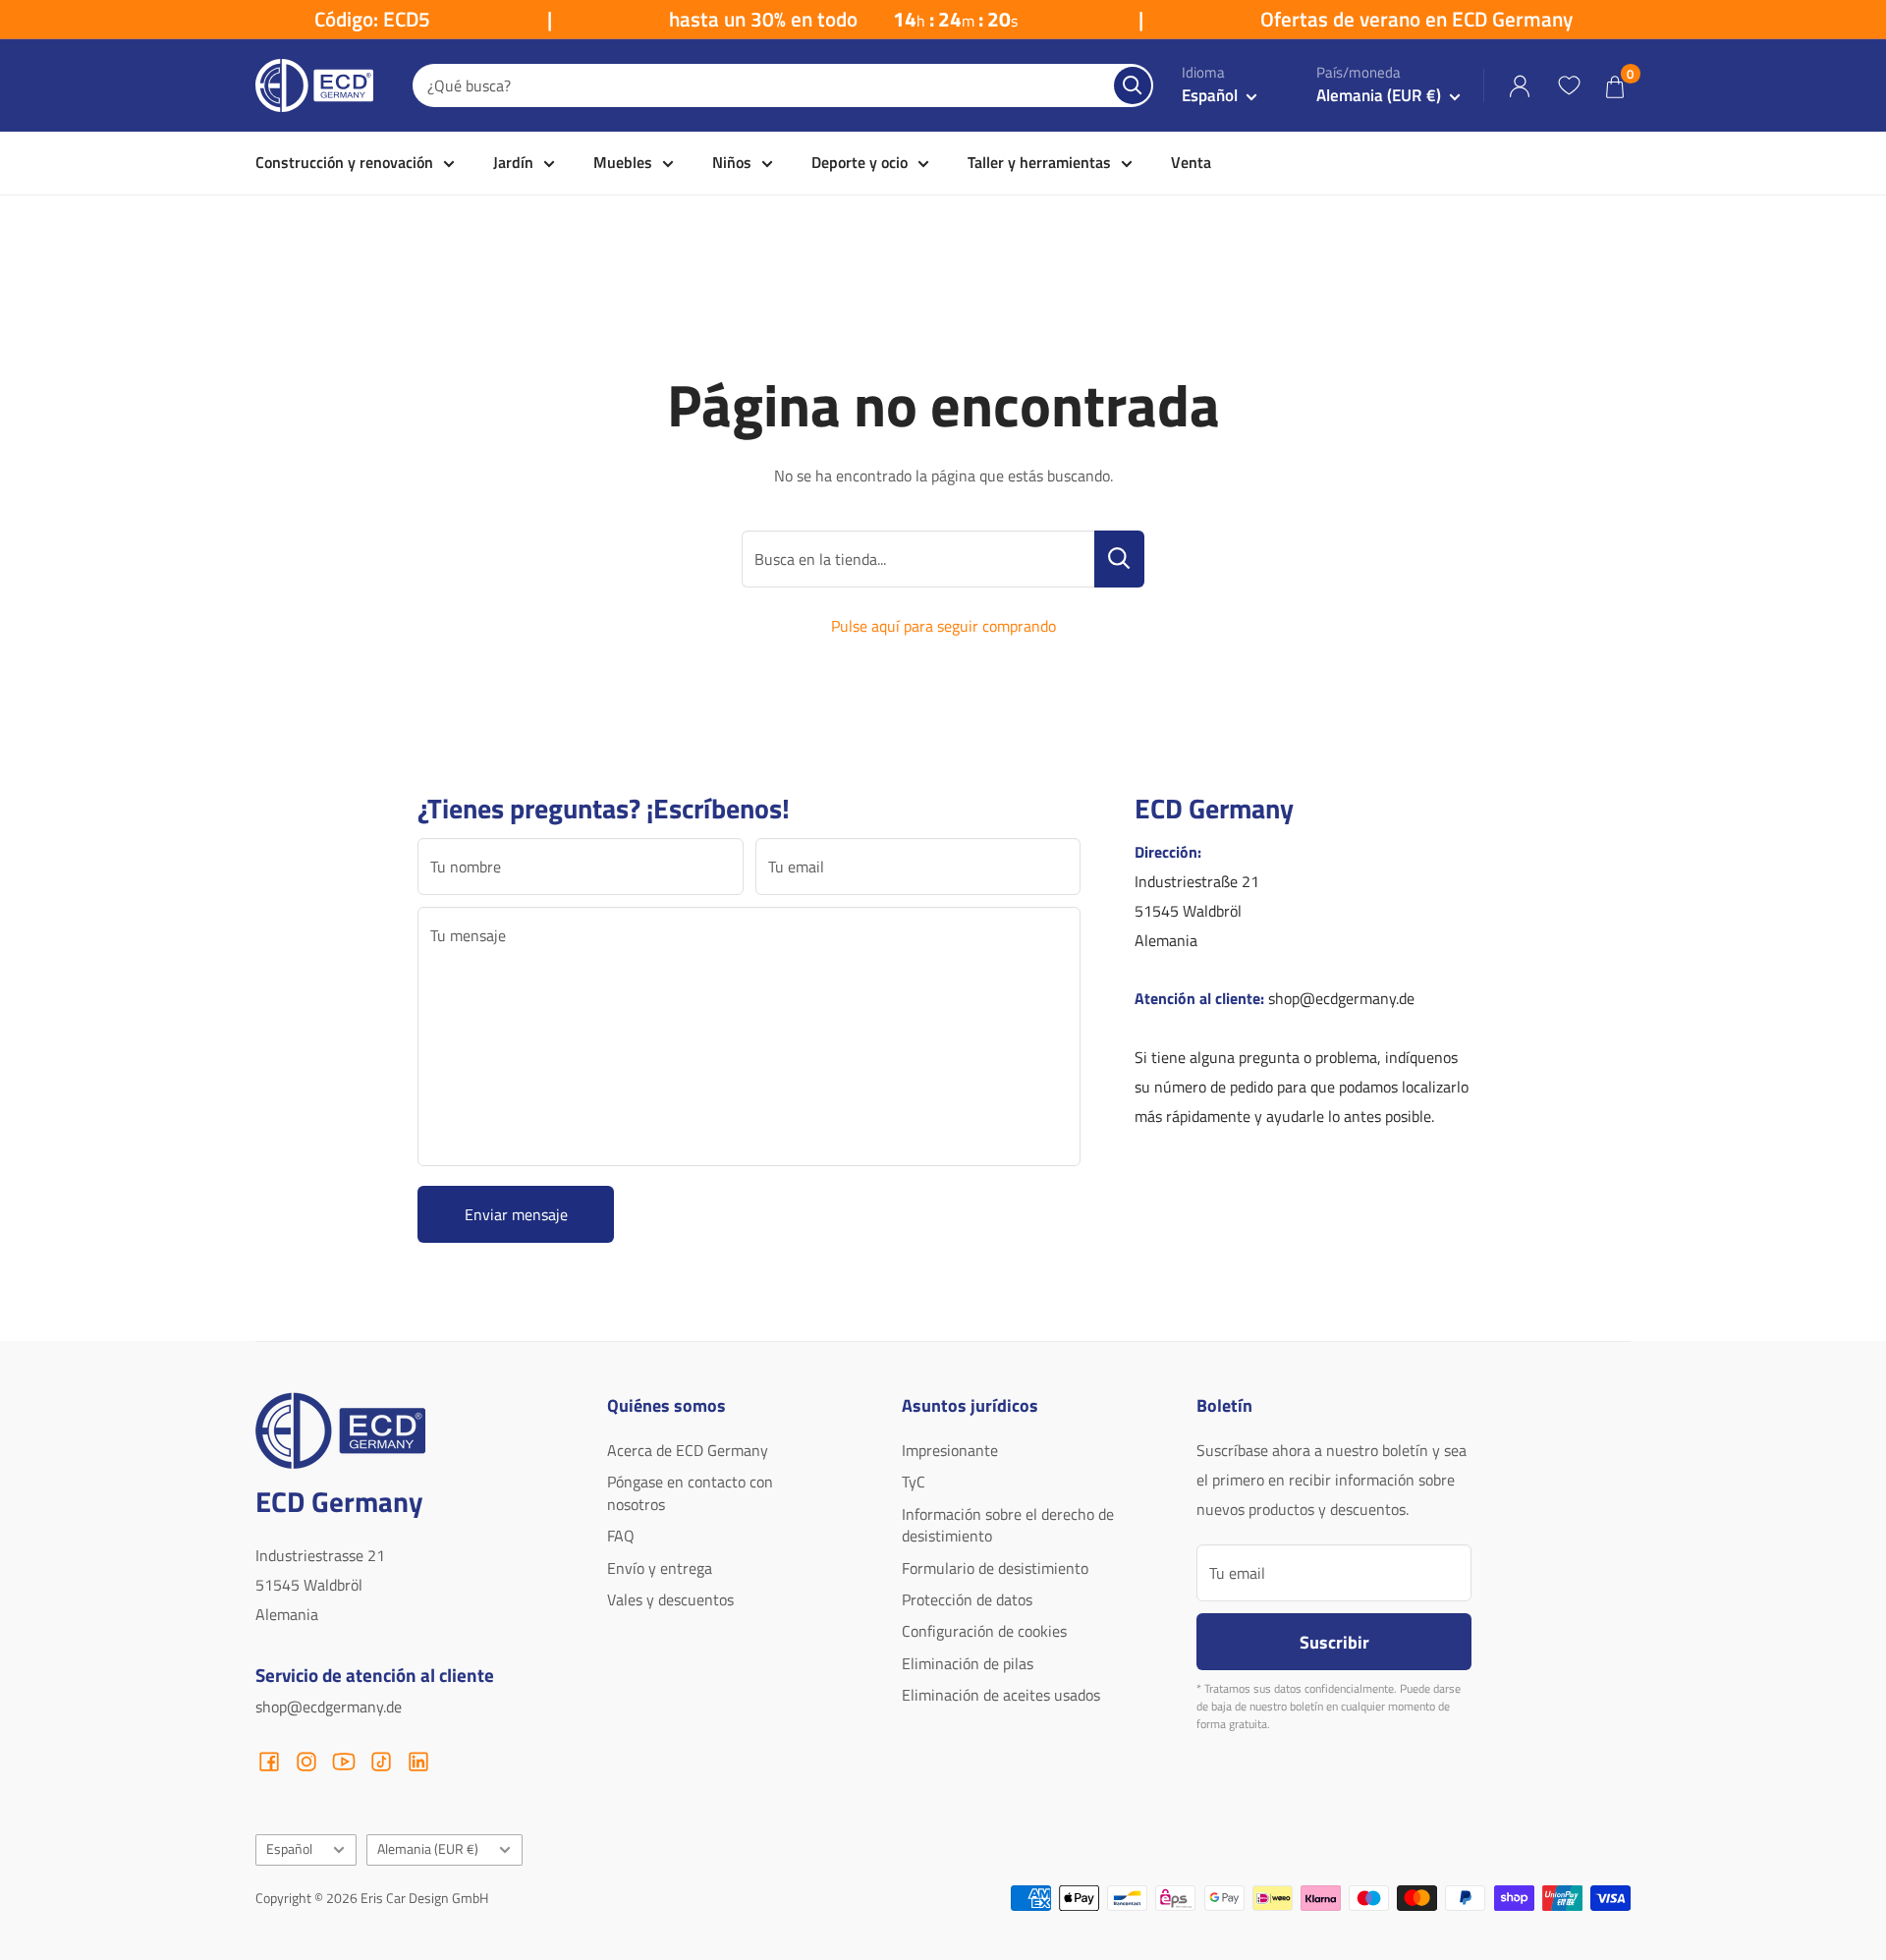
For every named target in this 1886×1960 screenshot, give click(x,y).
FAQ (621, 1536)
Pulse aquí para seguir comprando (943, 626)
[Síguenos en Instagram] (306, 1762)
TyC (914, 1482)
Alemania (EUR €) (428, 1849)
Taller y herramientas (1039, 162)
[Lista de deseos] (1569, 85)
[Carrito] (1615, 86)
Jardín (513, 162)
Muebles (623, 162)
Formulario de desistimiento (995, 1568)
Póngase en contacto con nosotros (690, 1492)
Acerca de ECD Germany (688, 1450)
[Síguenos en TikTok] (381, 1762)
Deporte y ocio (860, 162)
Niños (732, 162)
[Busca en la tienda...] (1119, 559)
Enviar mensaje (516, 1214)
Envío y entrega (660, 1568)
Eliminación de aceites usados (1001, 1695)
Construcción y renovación (344, 162)
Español (289, 1849)
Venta (1191, 162)
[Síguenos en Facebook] (269, 1762)
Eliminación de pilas (968, 1663)
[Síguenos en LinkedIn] (418, 1762)
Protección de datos (967, 1599)
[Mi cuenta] (1520, 86)
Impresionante (950, 1450)
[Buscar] (1133, 85)
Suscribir (1334, 1642)
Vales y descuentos (670, 1599)
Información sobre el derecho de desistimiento (1008, 1525)
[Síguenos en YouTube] (344, 1762)
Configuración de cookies (984, 1631)
